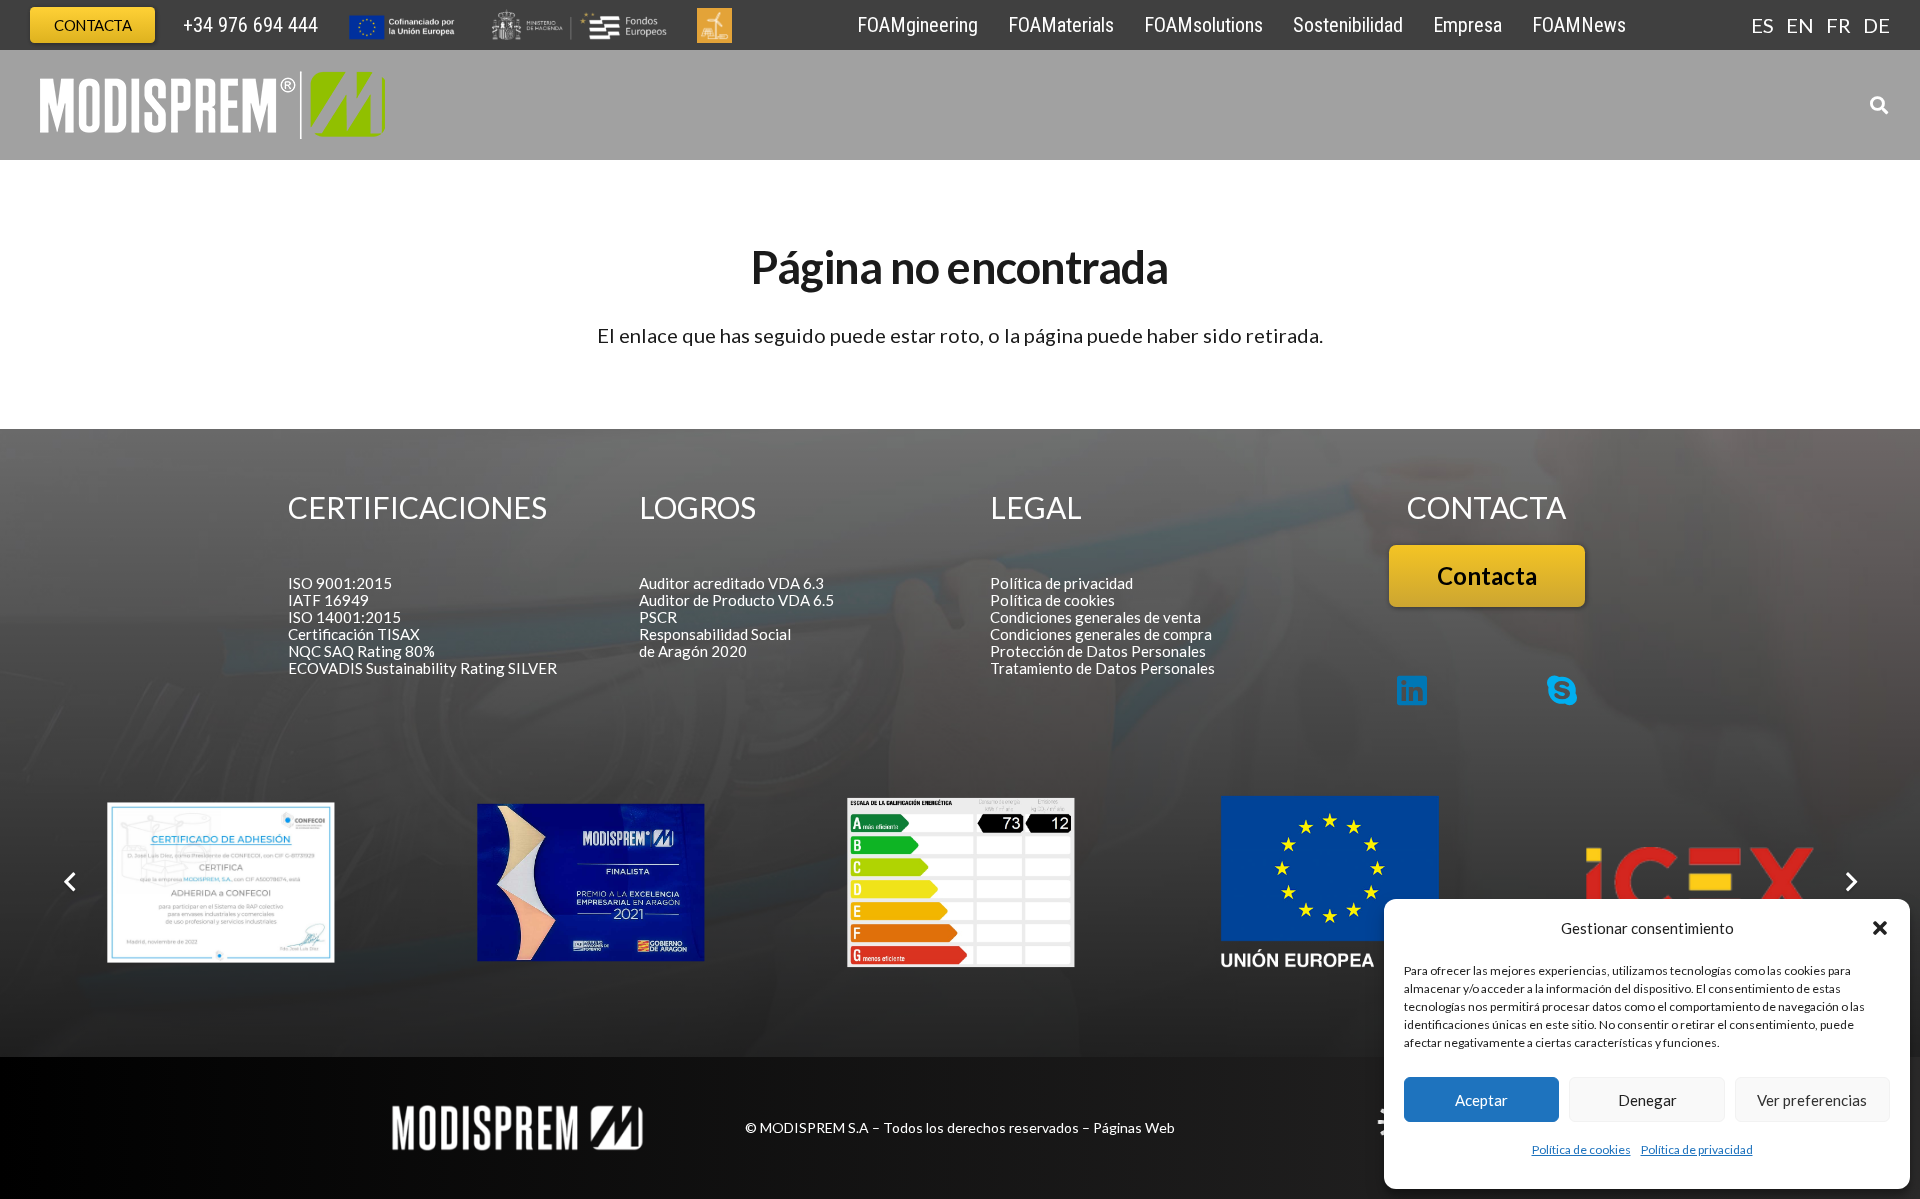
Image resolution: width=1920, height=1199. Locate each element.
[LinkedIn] (1412, 690)
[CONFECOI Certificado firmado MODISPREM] (221, 882)
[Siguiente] (1849, 882)
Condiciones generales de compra (1101, 634)
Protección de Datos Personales (1098, 651)
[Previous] (71, 882)
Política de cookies (1581, 1149)
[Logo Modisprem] (212, 105)
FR (1838, 25)
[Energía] (961, 882)
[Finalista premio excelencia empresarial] (591, 882)
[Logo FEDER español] (1330, 882)
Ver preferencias (1812, 1100)
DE (1876, 25)
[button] (1880, 928)
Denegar (1647, 1100)
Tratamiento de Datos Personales (1102, 668)
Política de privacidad (1697, 1149)
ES (1762, 25)
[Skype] (1562, 690)
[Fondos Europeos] (507, 25)
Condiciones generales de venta (1095, 617)
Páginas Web (1134, 1127)
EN (1800, 25)
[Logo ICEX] (1700, 882)
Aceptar (1481, 1100)
